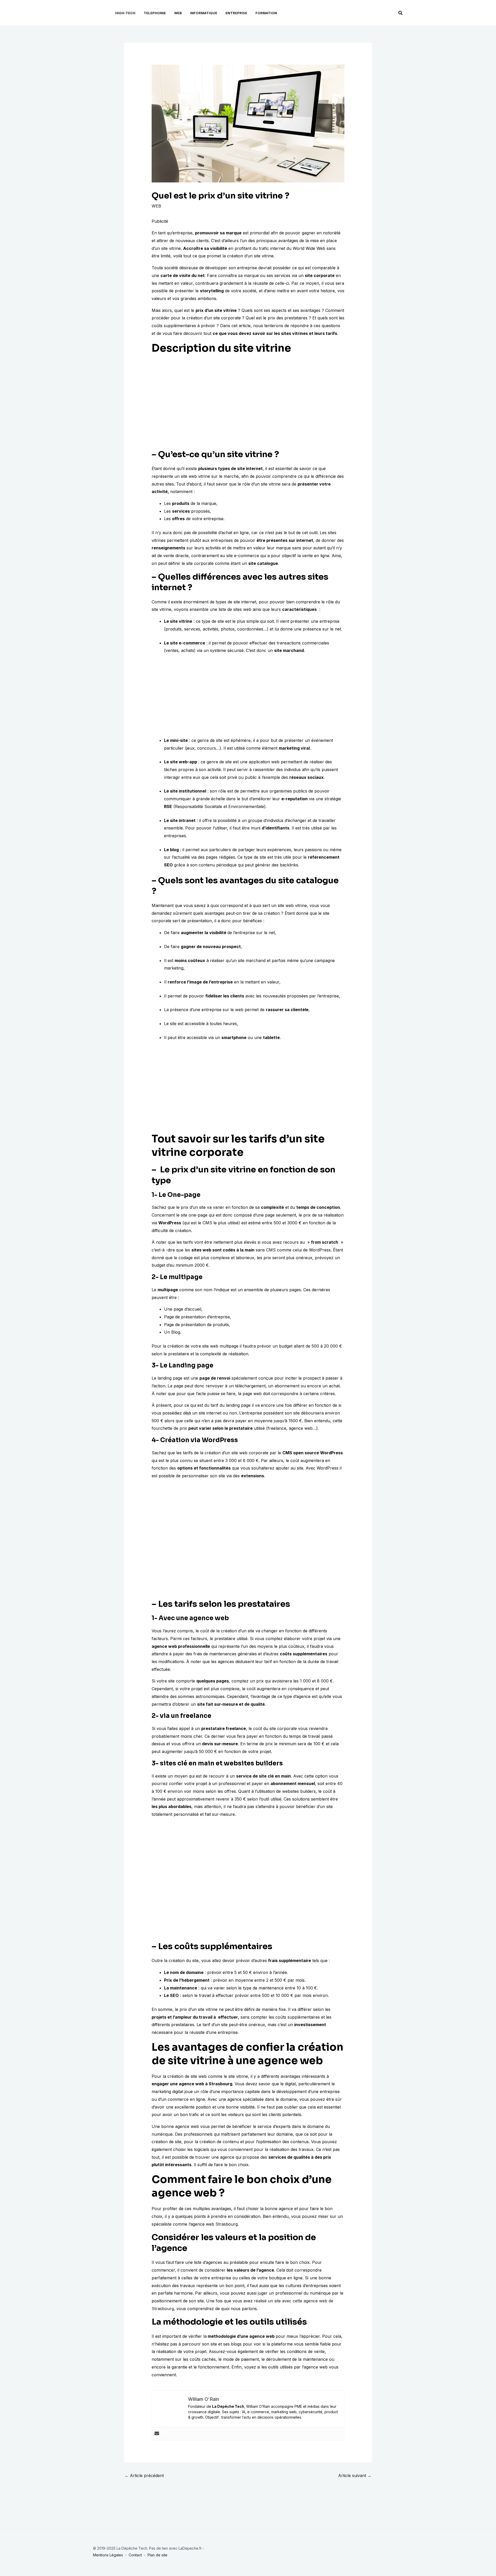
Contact (135, 2555)
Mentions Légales (108, 2555)
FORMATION (266, 13)
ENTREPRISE (236, 13)
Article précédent (144, 2475)
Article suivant (355, 2475)
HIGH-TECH (125, 13)
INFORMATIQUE (204, 13)
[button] (401, 13)
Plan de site (157, 2555)
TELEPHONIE (155, 13)
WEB (178, 13)
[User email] (157, 2434)
